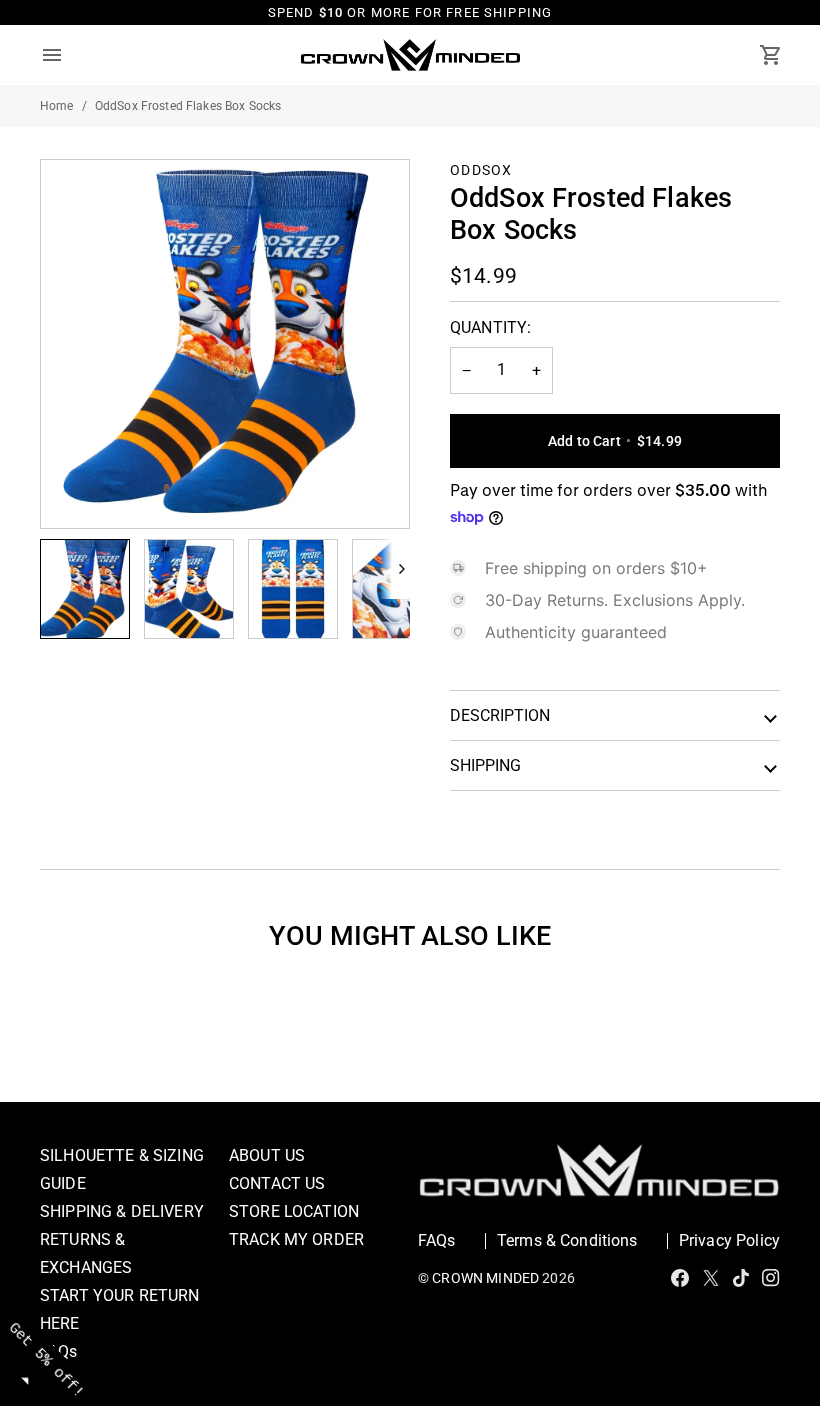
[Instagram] (771, 1278)
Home (57, 106)
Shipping (485, 765)
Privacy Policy (729, 1240)
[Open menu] (70, 55)
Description (500, 715)
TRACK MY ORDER (296, 1239)
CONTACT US (277, 1183)
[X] (711, 1278)
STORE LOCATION (294, 1211)
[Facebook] (680, 1278)
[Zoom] (225, 344)
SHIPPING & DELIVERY (122, 1211)
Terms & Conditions (567, 1240)
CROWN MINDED (485, 1278)
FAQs (437, 1240)
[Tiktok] (741, 1278)
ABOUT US (267, 1155)
